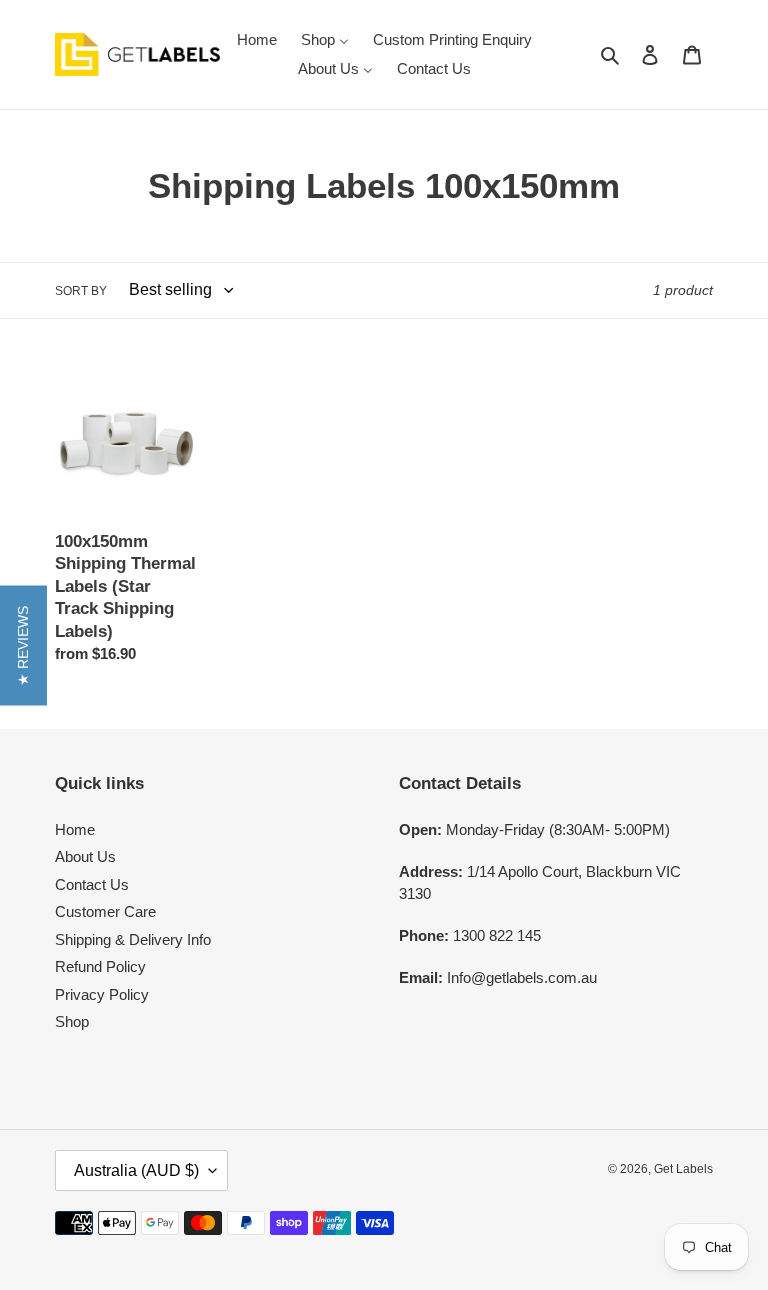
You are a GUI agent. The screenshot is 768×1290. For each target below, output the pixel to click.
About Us (85, 856)
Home (75, 829)
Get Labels (683, 1169)
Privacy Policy (102, 994)
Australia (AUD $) (136, 1170)
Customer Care (105, 911)
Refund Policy (100, 966)
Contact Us (92, 884)
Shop (72, 1021)
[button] (23, 645)
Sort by (81, 291)
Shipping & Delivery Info (133, 939)
